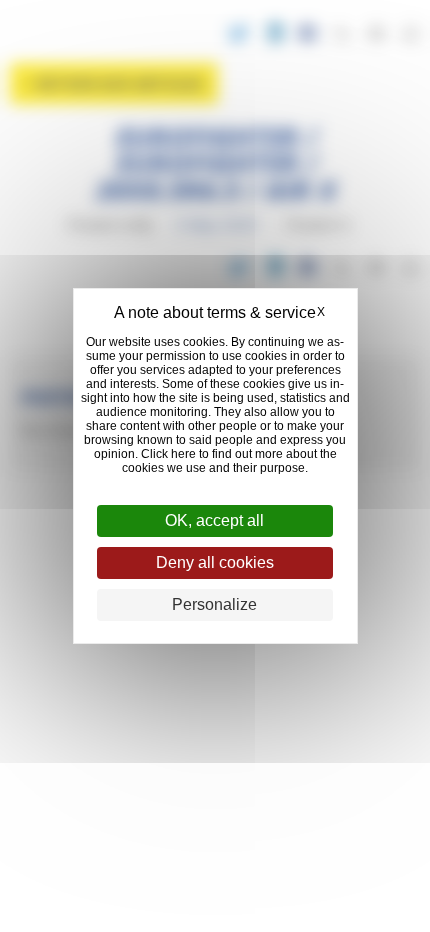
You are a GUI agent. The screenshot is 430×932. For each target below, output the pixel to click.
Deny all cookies (215, 562)
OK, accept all (214, 520)
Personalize (214, 604)
